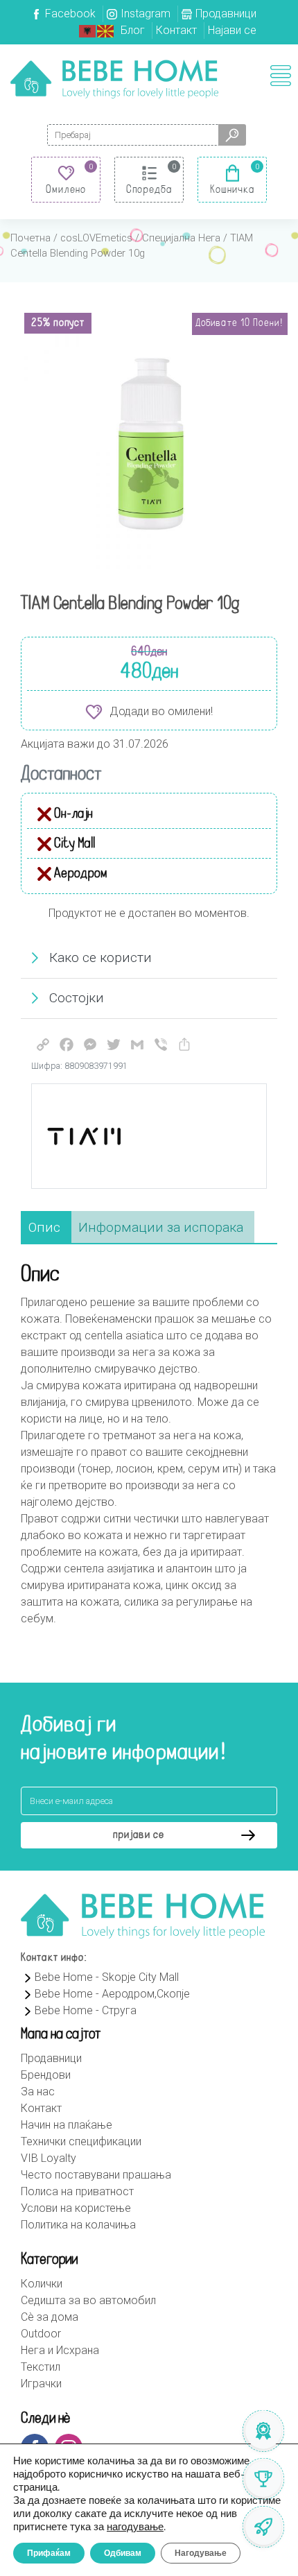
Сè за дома (50, 2317)
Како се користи (100, 958)
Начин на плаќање (67, 2125)
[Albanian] (88, 30)
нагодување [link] (135, 2527)
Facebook (70, 14)
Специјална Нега (181, 238)
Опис (44, 1227)
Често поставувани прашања (96, 2175)
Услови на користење (76, 2208)
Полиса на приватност (77, 2191)
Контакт (176, 30)
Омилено (66, 190)
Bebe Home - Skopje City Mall (107, 1977)
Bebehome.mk (114, 79)
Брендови (46, 2075)
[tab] (44, 1228)
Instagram (146, 14)
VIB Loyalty (49, 2158)
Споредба (149, 190)
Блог (133, 30)
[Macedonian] (106, 30)
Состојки (77, 998)
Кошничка (233, 190)
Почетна (30, 238)
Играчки (41, 2384)
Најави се (232, 30)
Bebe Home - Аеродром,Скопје (112, 1994)
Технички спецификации (81, 2141)
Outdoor (41, 2334)
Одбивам (123, 2553)
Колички (42, 2284)
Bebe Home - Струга (86, 2010)
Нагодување (201, 2553)
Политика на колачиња (78, 2225)
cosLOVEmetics (96, 238)
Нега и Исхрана (60, 2350)
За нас (38, 2092)
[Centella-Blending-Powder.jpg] (149, 444)
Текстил (41, 2367)
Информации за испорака (161, 1227)
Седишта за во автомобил (88, 2300)
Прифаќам (49, 2553)
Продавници (226, 14)
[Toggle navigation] (281, 76)
